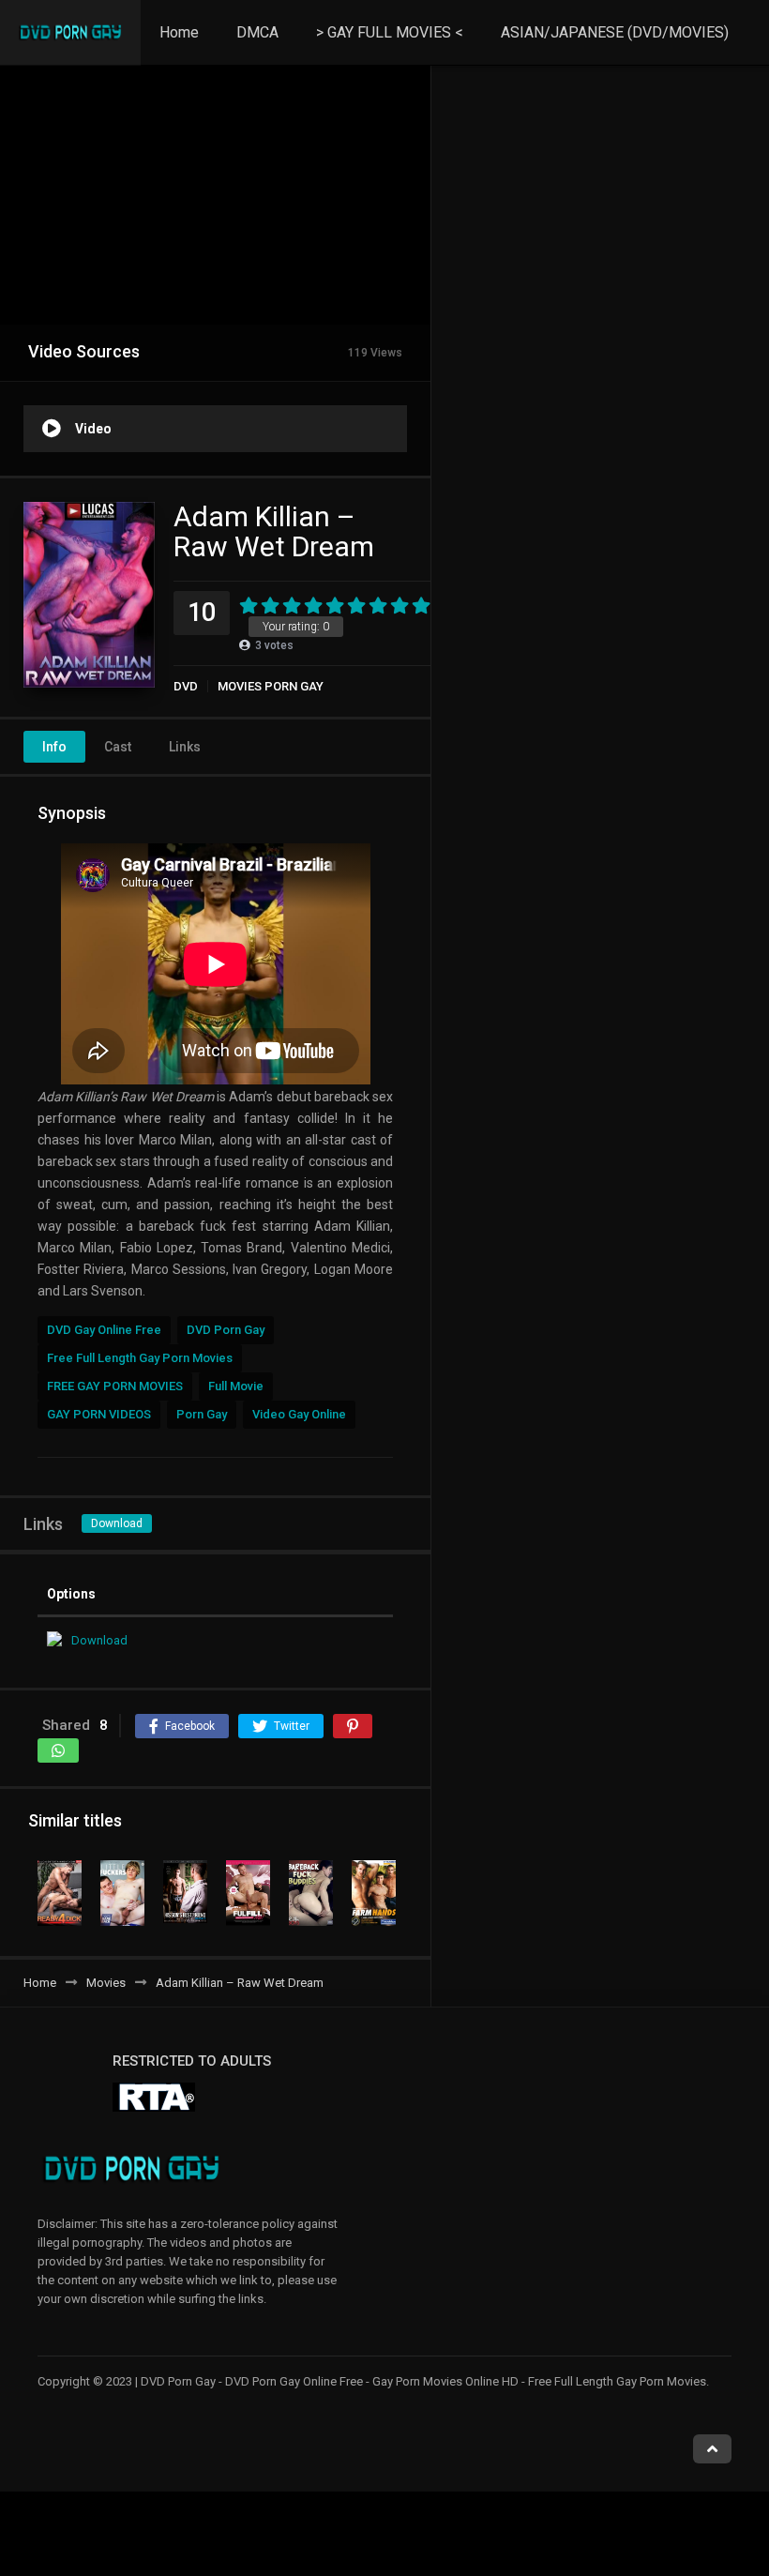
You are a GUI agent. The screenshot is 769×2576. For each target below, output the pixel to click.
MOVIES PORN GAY (271, 686)
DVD (186, 686)
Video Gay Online (299, 1414)
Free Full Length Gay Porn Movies (140, 1358)
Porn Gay (202, 1414)
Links (185, 747)
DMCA (257, 32)
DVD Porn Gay (226, 1330)
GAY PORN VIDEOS (99, 1414)
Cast (118, 747)
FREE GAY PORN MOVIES (115, 1386)
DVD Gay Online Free (104, 1330)
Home (179, 32)
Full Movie (236, 1386)
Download (117, 1523)
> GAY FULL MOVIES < (390, 32)
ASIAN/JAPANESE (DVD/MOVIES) (615, 32)
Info (54, 747)
